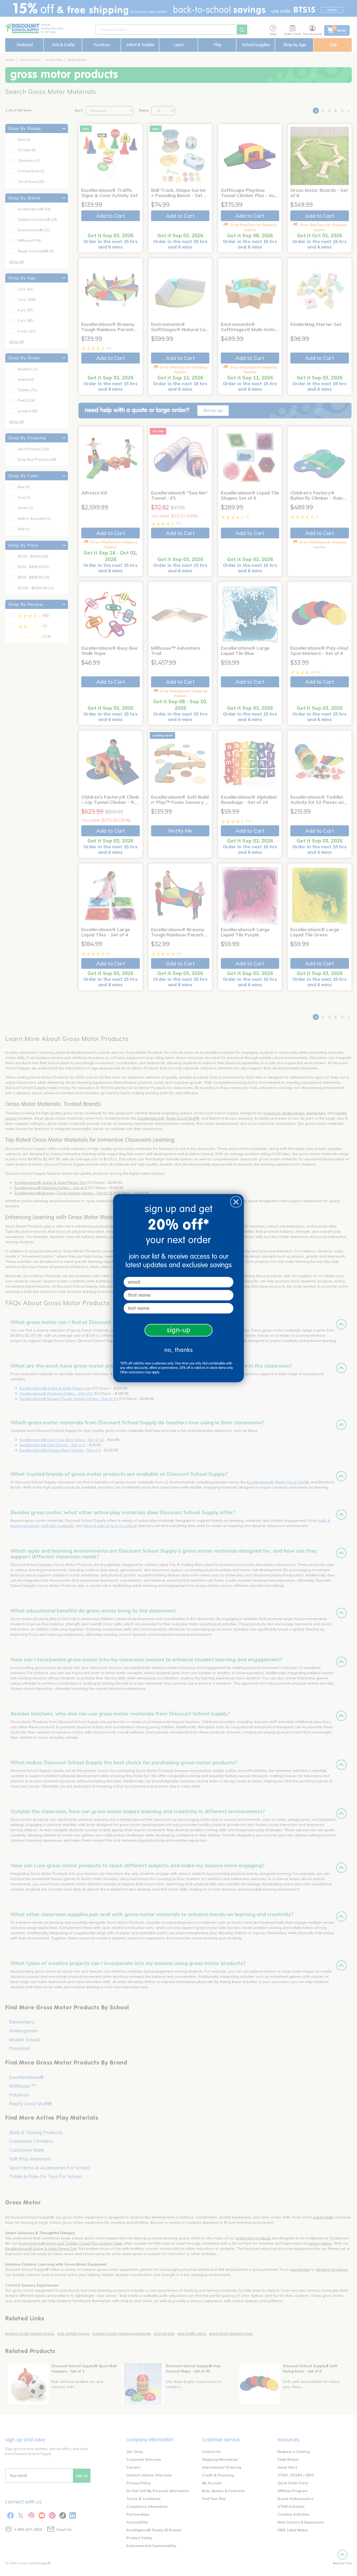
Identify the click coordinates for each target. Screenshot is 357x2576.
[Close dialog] (236, 1202)
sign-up (179, 1330)
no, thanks (179, 1350)
